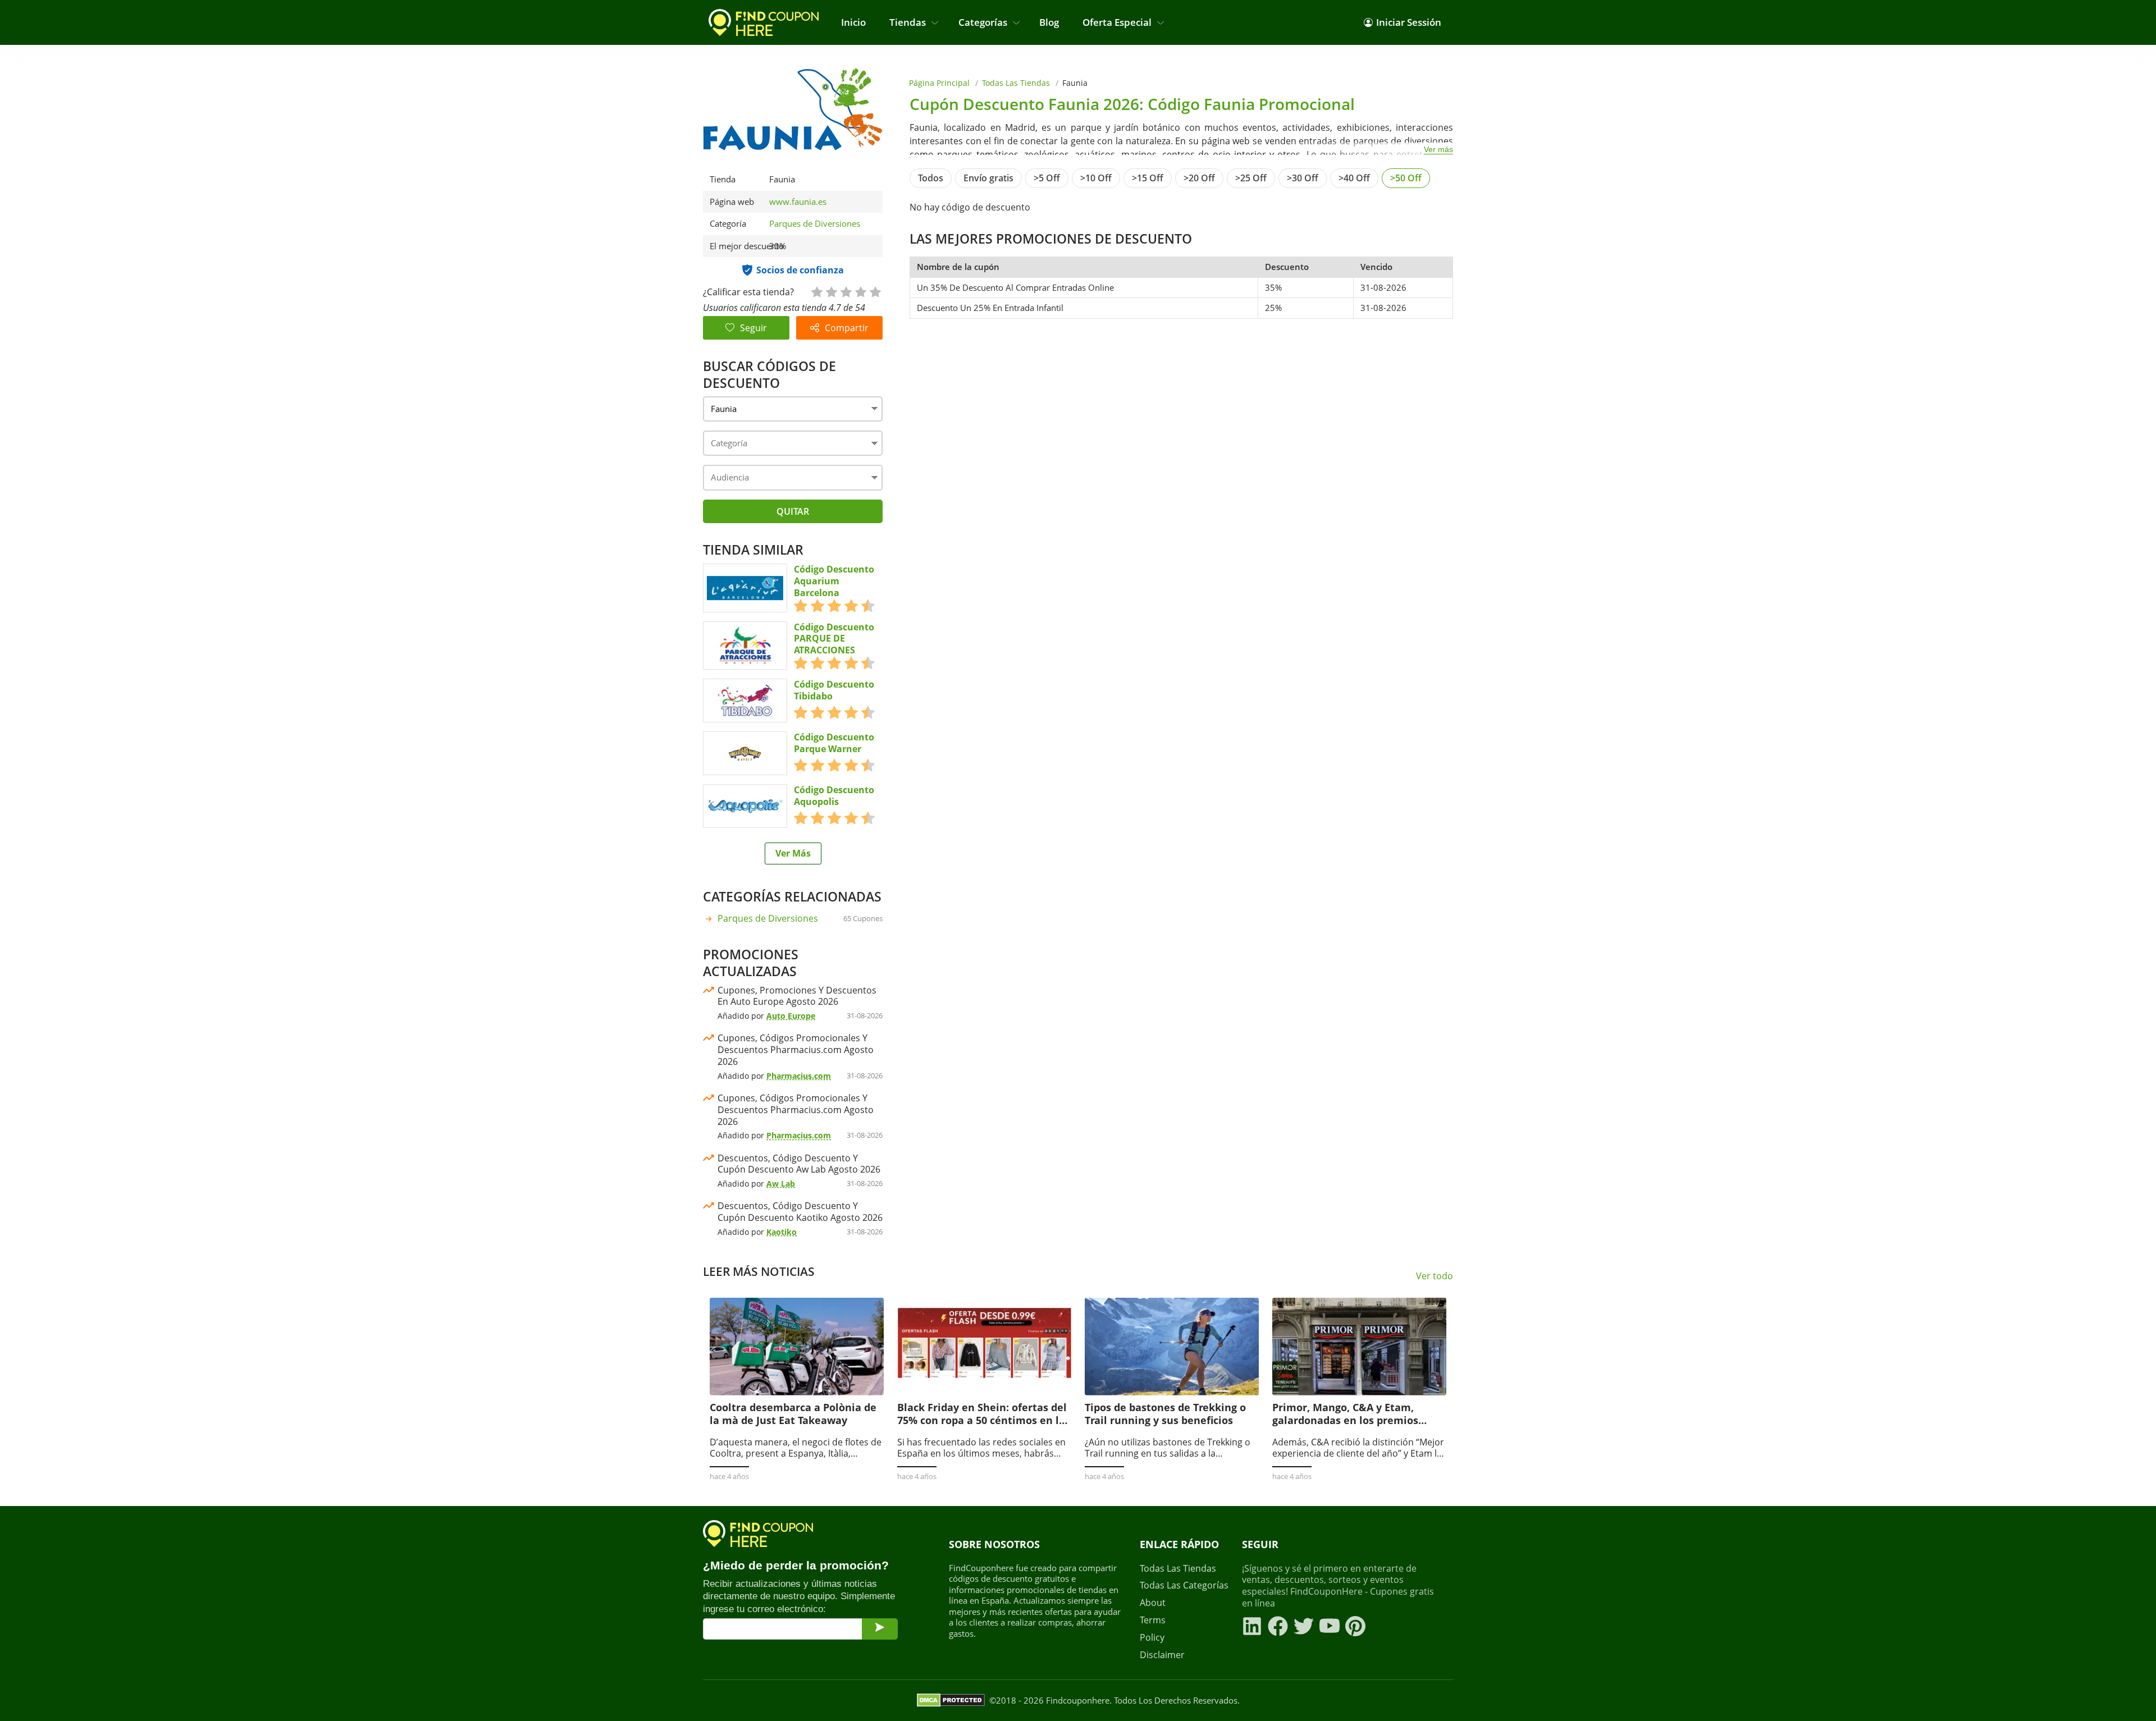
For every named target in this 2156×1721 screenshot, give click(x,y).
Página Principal (939, 83)
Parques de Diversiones (815, 223)
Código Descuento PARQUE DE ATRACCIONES (834, 639)
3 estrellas (846, 291)
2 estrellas (831, 291)
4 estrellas (860, 291)
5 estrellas (875, 291)
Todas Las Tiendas (1016, 83)
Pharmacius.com (799, 1076)
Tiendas (908, 22)
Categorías (983, 22)
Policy (1152, 1638)
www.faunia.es (798, 202)
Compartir (847, 328)
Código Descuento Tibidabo (834, 690)
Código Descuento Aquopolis (834, 796)
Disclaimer (1162, 1655)
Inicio (853, 22)
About (1153, 1603)
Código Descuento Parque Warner (834, 743)
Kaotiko (782, 1232)
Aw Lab (781, 1184)
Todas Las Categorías (1184, 1585)
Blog (1049, 22)
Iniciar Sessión (1409, 22)
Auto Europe (791, 1016)
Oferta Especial (1117, 22)
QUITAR (793, 511)
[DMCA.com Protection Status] (951, 1700)
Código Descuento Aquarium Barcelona (834, 581)
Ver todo (1435, 1276)
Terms (1153, 1620)
